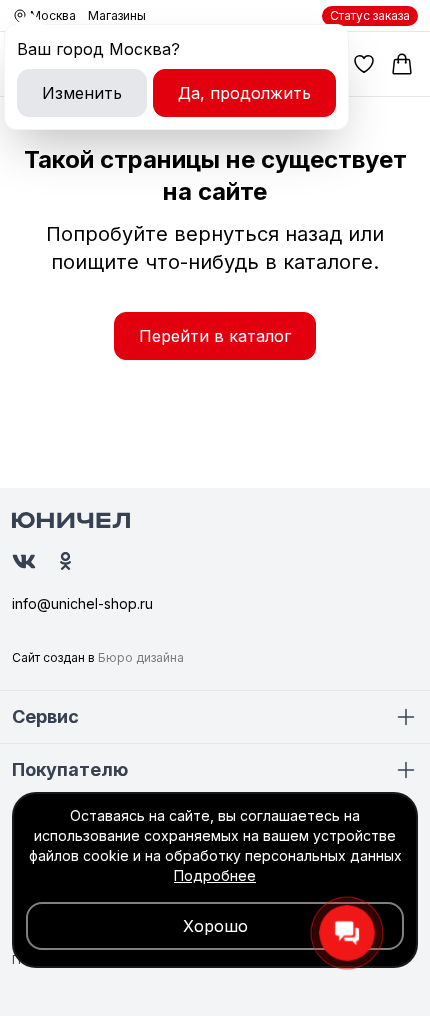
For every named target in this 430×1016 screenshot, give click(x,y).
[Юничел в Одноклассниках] (65, 561)
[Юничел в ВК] (24, 561)
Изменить (82, 93)
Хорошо (215, 926)
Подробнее (215, 875)
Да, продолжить (244, 93)
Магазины (117, 15)
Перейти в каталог (215, 336)
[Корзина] (402, 64)
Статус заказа (370, 15)
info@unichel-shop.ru (82, 603)
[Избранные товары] (364, 64)
